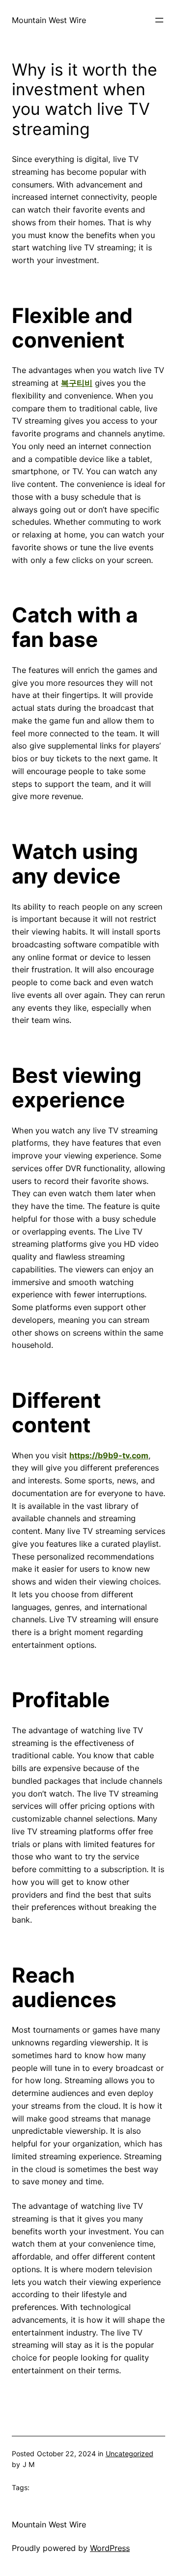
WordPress (110, 2548)
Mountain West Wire (49, 20)
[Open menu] (159, 20)
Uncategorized (130, 2454)
